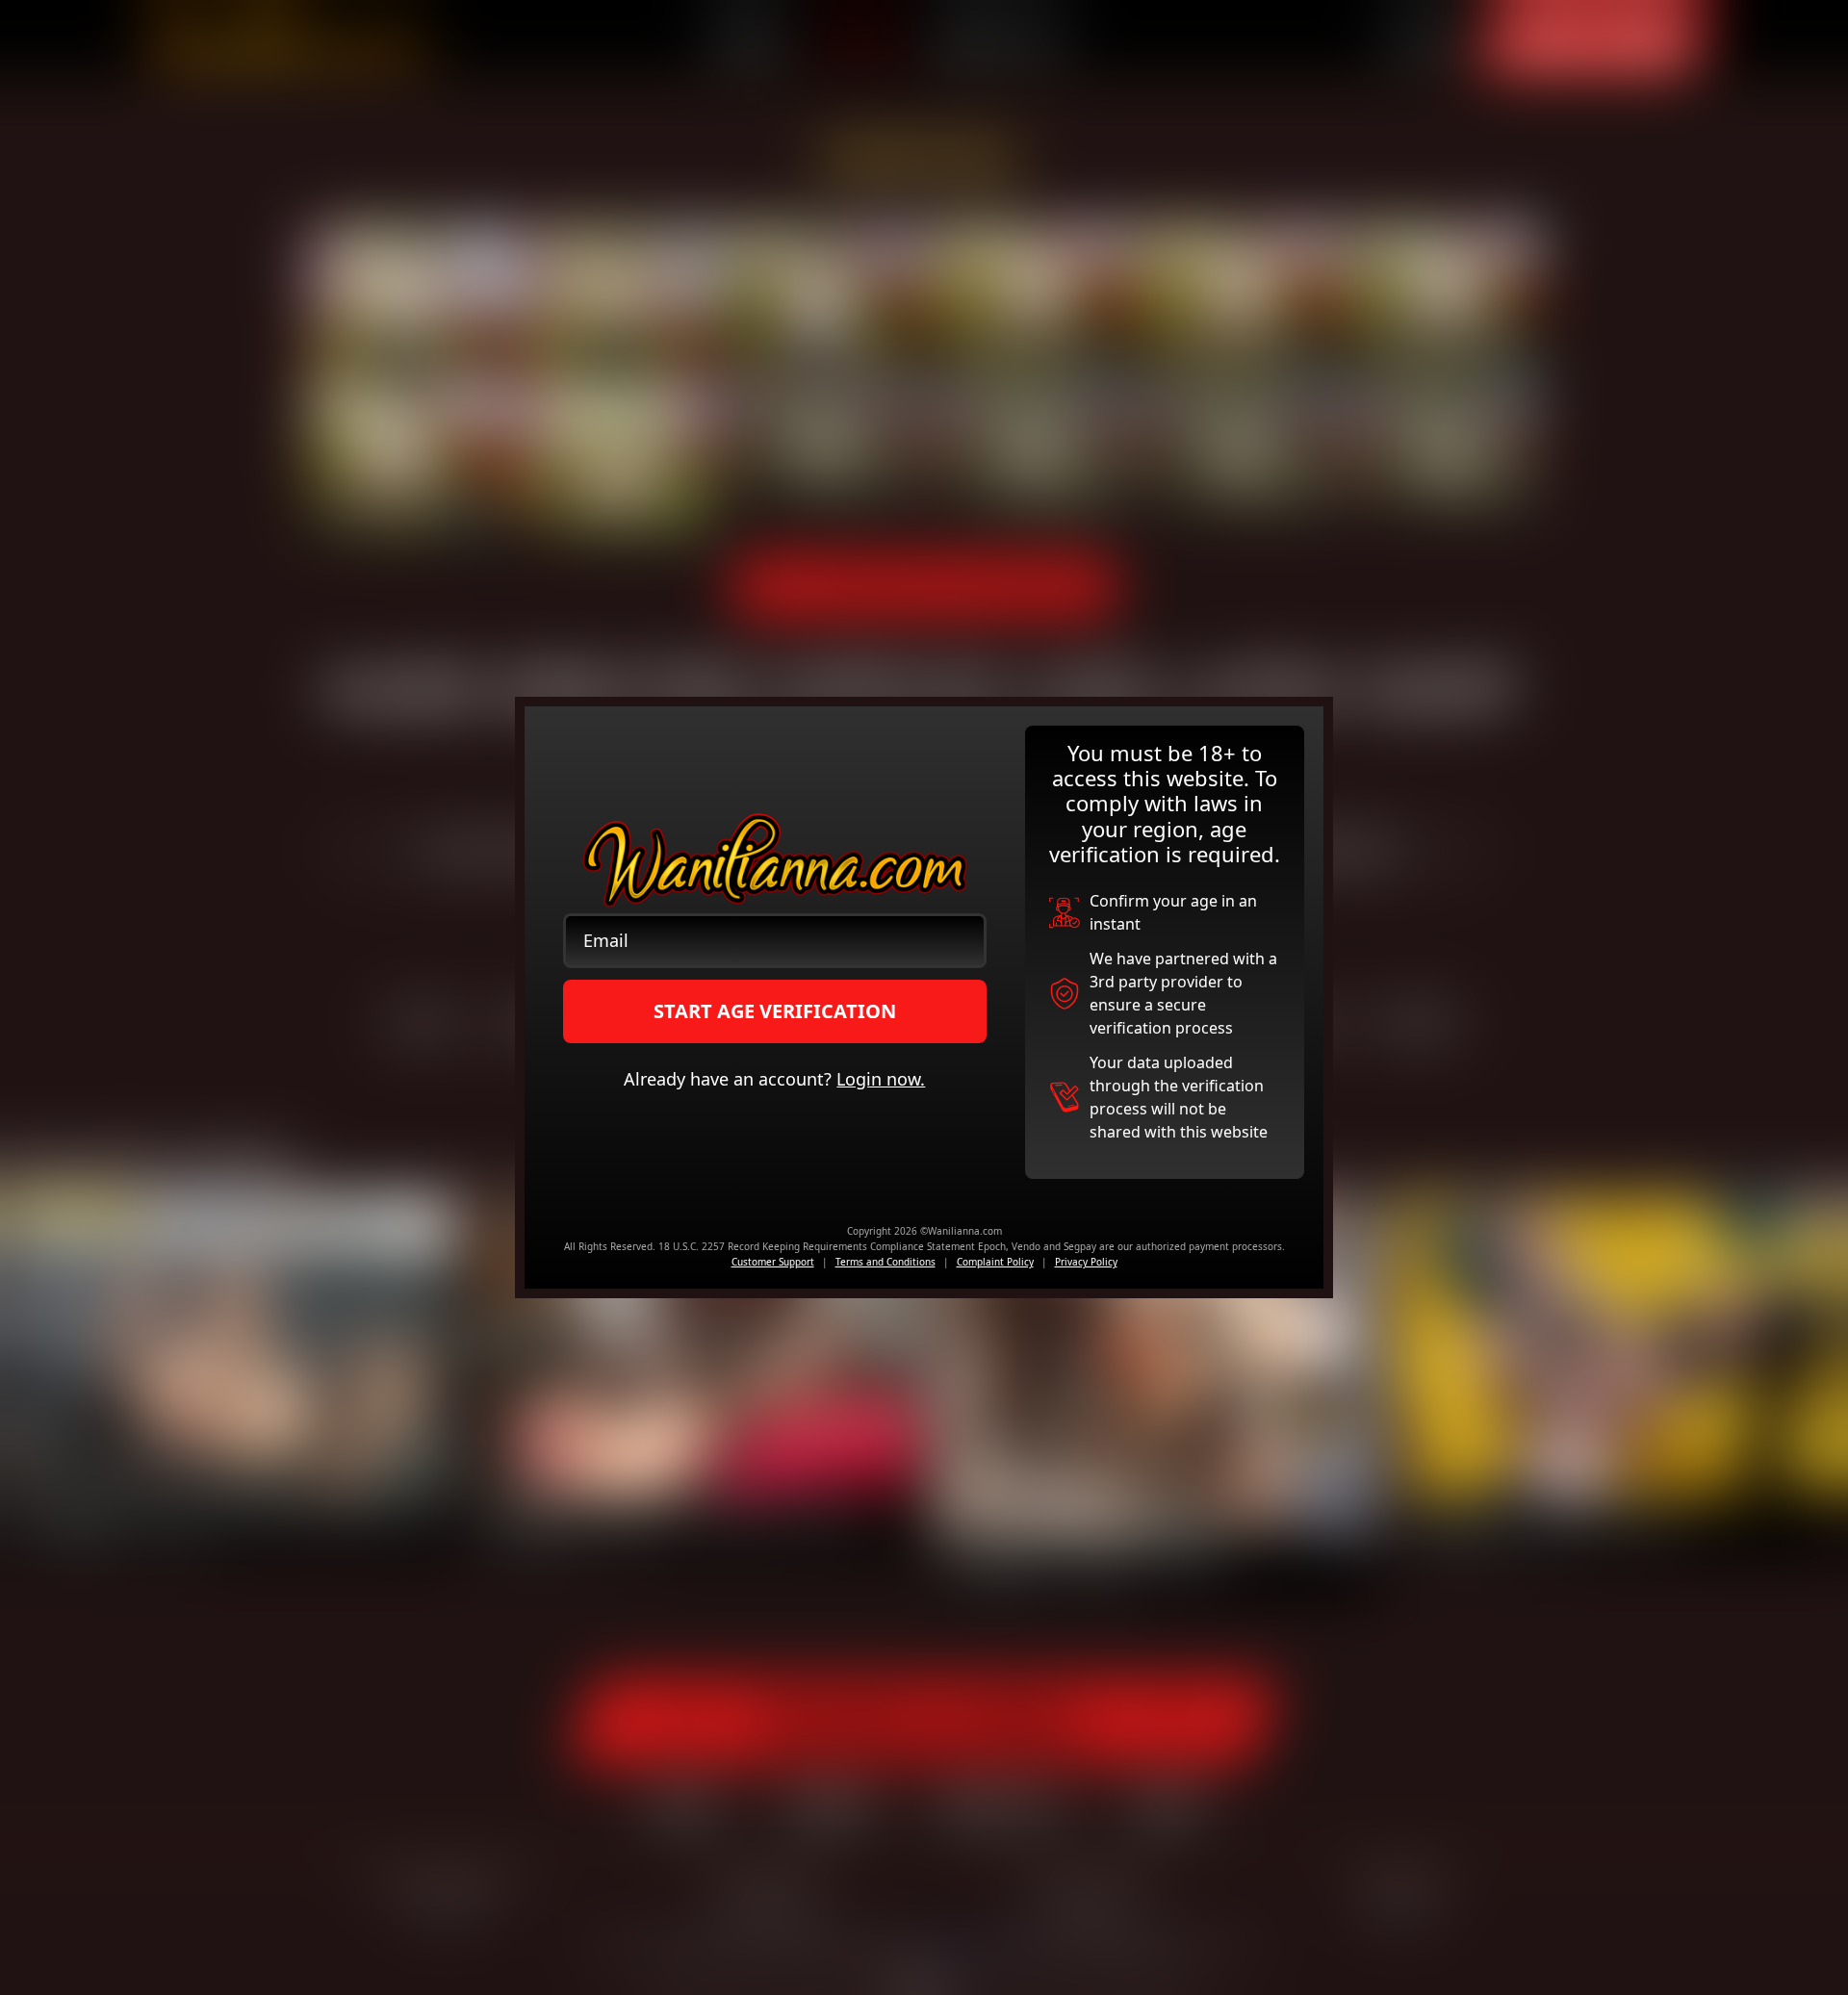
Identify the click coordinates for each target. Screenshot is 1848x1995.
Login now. (881, 1079)
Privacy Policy (1086, 1262)
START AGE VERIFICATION (775, 1011)
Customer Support (773, 1262)
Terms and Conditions (885, 1262)
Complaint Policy (995, 1262)
